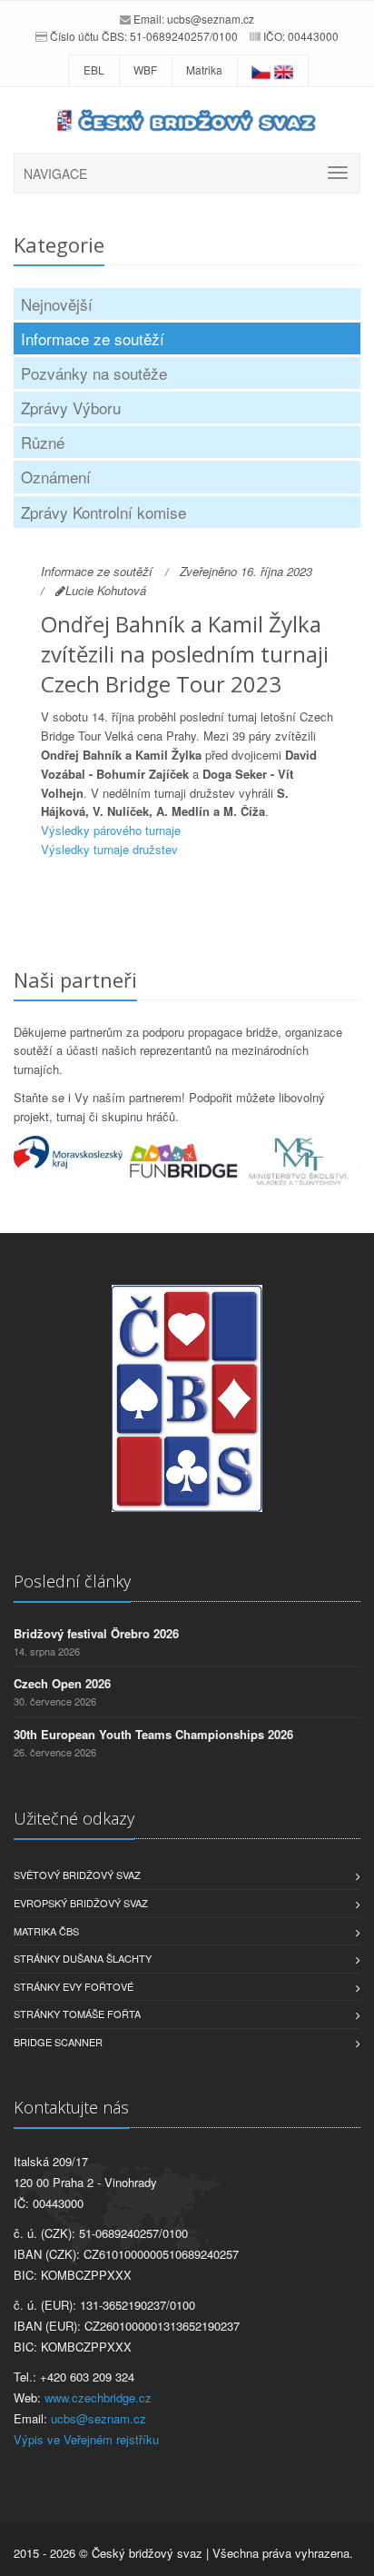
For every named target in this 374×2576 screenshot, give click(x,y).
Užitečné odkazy (74, 1818)
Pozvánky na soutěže (94, 373)
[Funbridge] (187, 1161)
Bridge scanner (58, 2042)
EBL (94, 70)
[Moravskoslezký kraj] (71, 1152)
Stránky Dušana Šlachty (83, 1958)
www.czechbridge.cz (98, 2397)
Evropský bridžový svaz (81, 1903)
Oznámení (56, 477)
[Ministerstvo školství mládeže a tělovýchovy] (302, 1162)
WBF (145, 70)
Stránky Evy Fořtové (74, 1986)
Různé (43, 442)
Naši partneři (75, 980)
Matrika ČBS (46, 1931)
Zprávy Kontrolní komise (103, 512)
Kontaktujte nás (71, 2107)
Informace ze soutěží (93, 338)
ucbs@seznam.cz (211, 19)
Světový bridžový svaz (77, 1875)
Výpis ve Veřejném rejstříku (86, 2439)
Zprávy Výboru (71, 408)
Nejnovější (57, 304)
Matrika (204, 70)
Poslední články (72, 1581)
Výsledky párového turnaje (111, 830)
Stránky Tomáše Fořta (77, 2014)
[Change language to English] (284, 70)
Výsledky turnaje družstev (109, 849)
